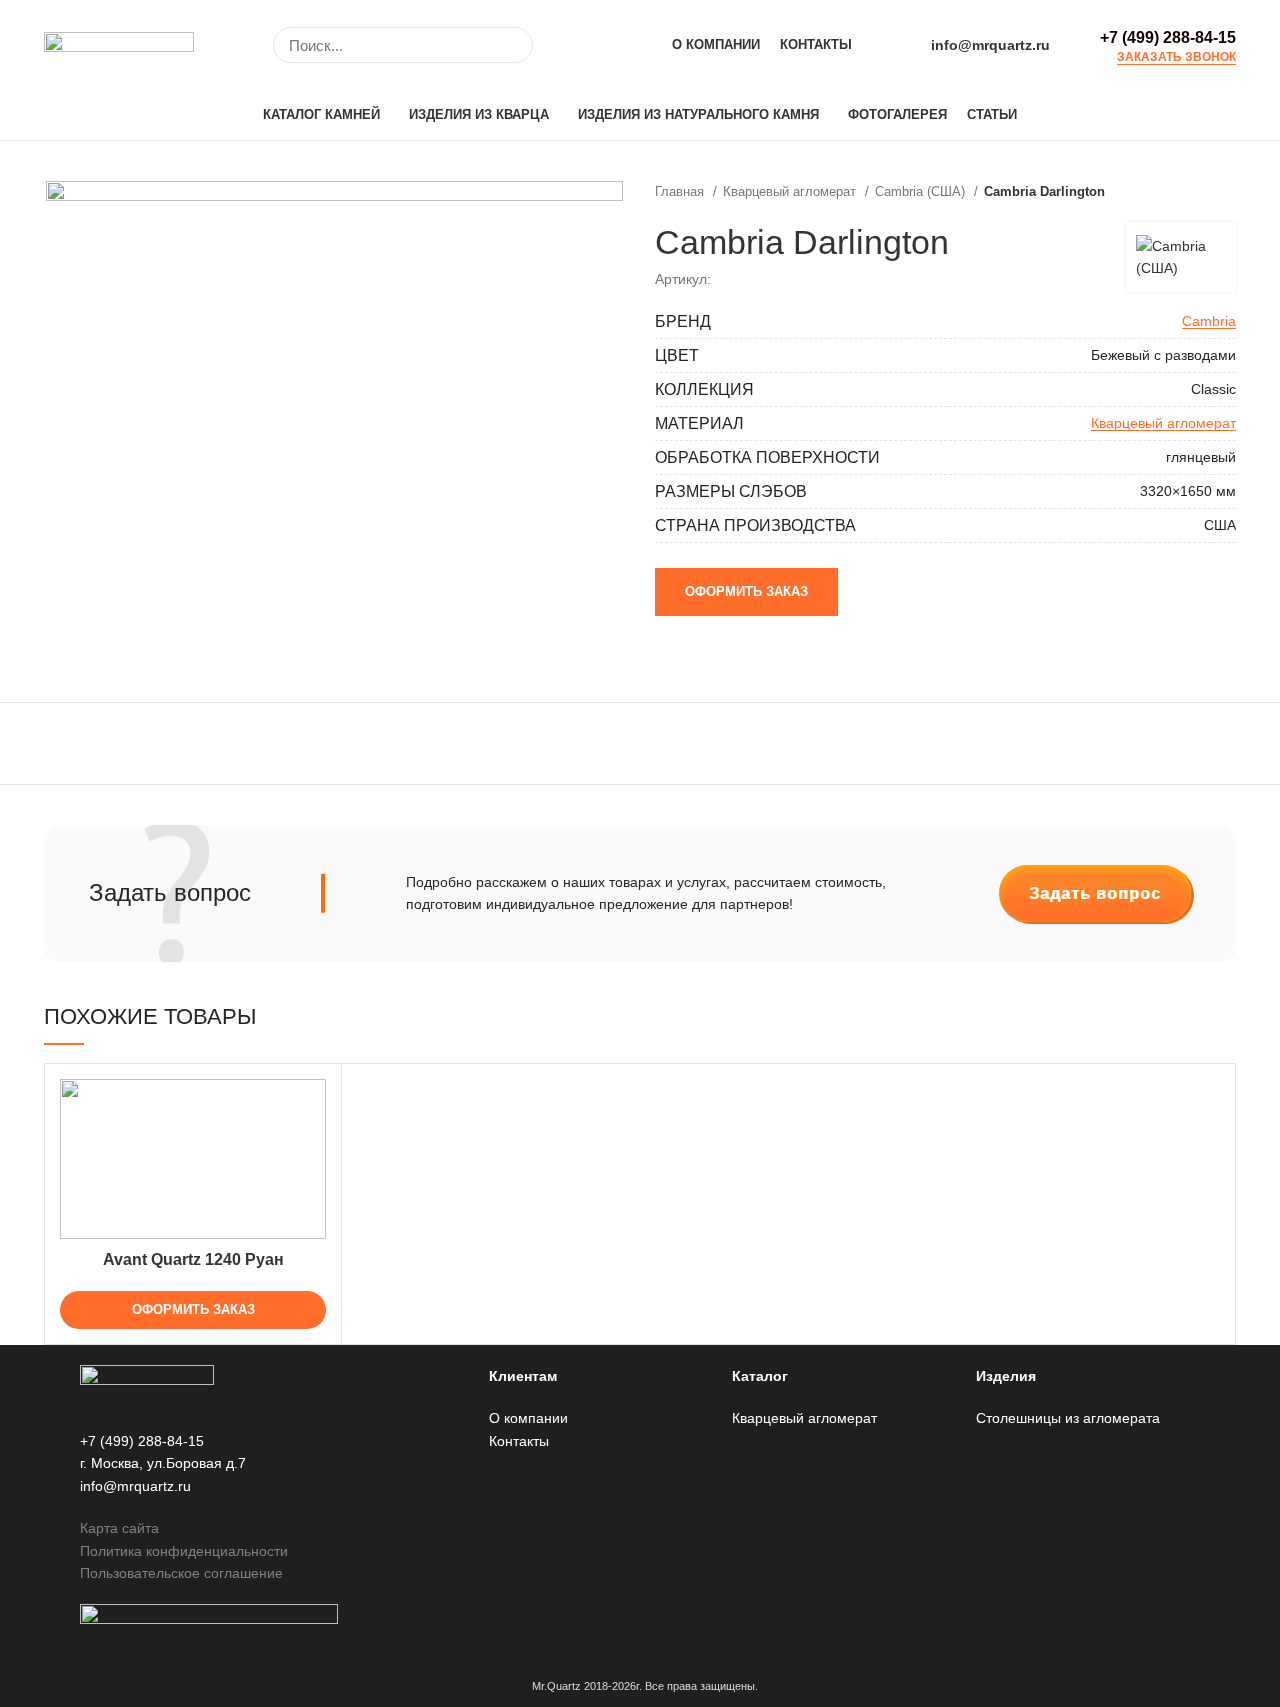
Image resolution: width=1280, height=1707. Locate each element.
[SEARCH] (506, 45)
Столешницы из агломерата (1068, 1418)
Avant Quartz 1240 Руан (193, 1259)
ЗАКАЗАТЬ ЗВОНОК (1176, 57)
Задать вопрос (1095, 893)
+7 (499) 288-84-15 (1168, 37)
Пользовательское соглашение (181, 1573)
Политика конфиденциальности (184, 1551)
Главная (681, 191)
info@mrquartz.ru (990, 45)
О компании (528, 1418)
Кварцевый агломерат (791, 191)
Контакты (519, 1441)
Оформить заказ (746, 591)
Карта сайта (119, 1528)
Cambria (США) (922, 191)
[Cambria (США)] (1181, 257)
